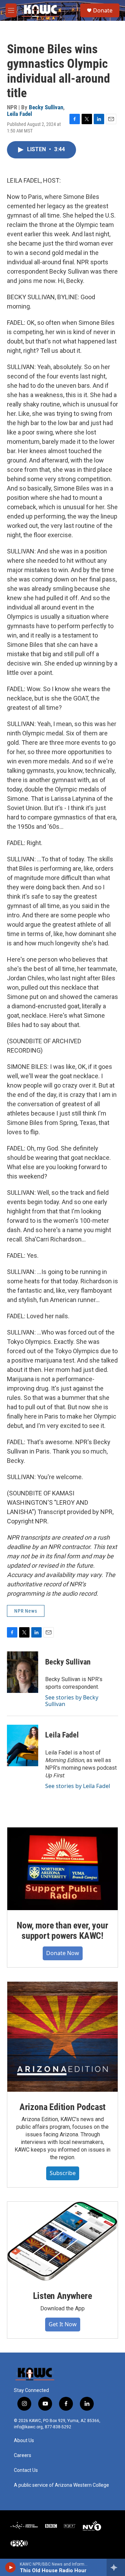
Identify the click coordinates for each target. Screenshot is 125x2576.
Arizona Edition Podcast (62, 2107)
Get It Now (63, 2324)
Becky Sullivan (46, 107)
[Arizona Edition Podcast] (62, 2037)
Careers (23, 2455)
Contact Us (26, 2470)
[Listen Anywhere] (62, 2241)
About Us (24, 2441)
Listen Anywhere (62, 2296)
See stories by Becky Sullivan (72, 1700)
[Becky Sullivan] (23, 1672)
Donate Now (63, 1953)
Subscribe (63, 2173)
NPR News (26, 1611)
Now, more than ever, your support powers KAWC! (62, 1931)
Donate (103, 10)
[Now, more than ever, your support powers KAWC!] (62, 1869)
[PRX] (19, 2543)
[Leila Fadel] (23, 1745)
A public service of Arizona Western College (61, 2485)
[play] (11, 2567)
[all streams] (116, 2567)
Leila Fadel (19, 114)
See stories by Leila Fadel (78, 1786)
